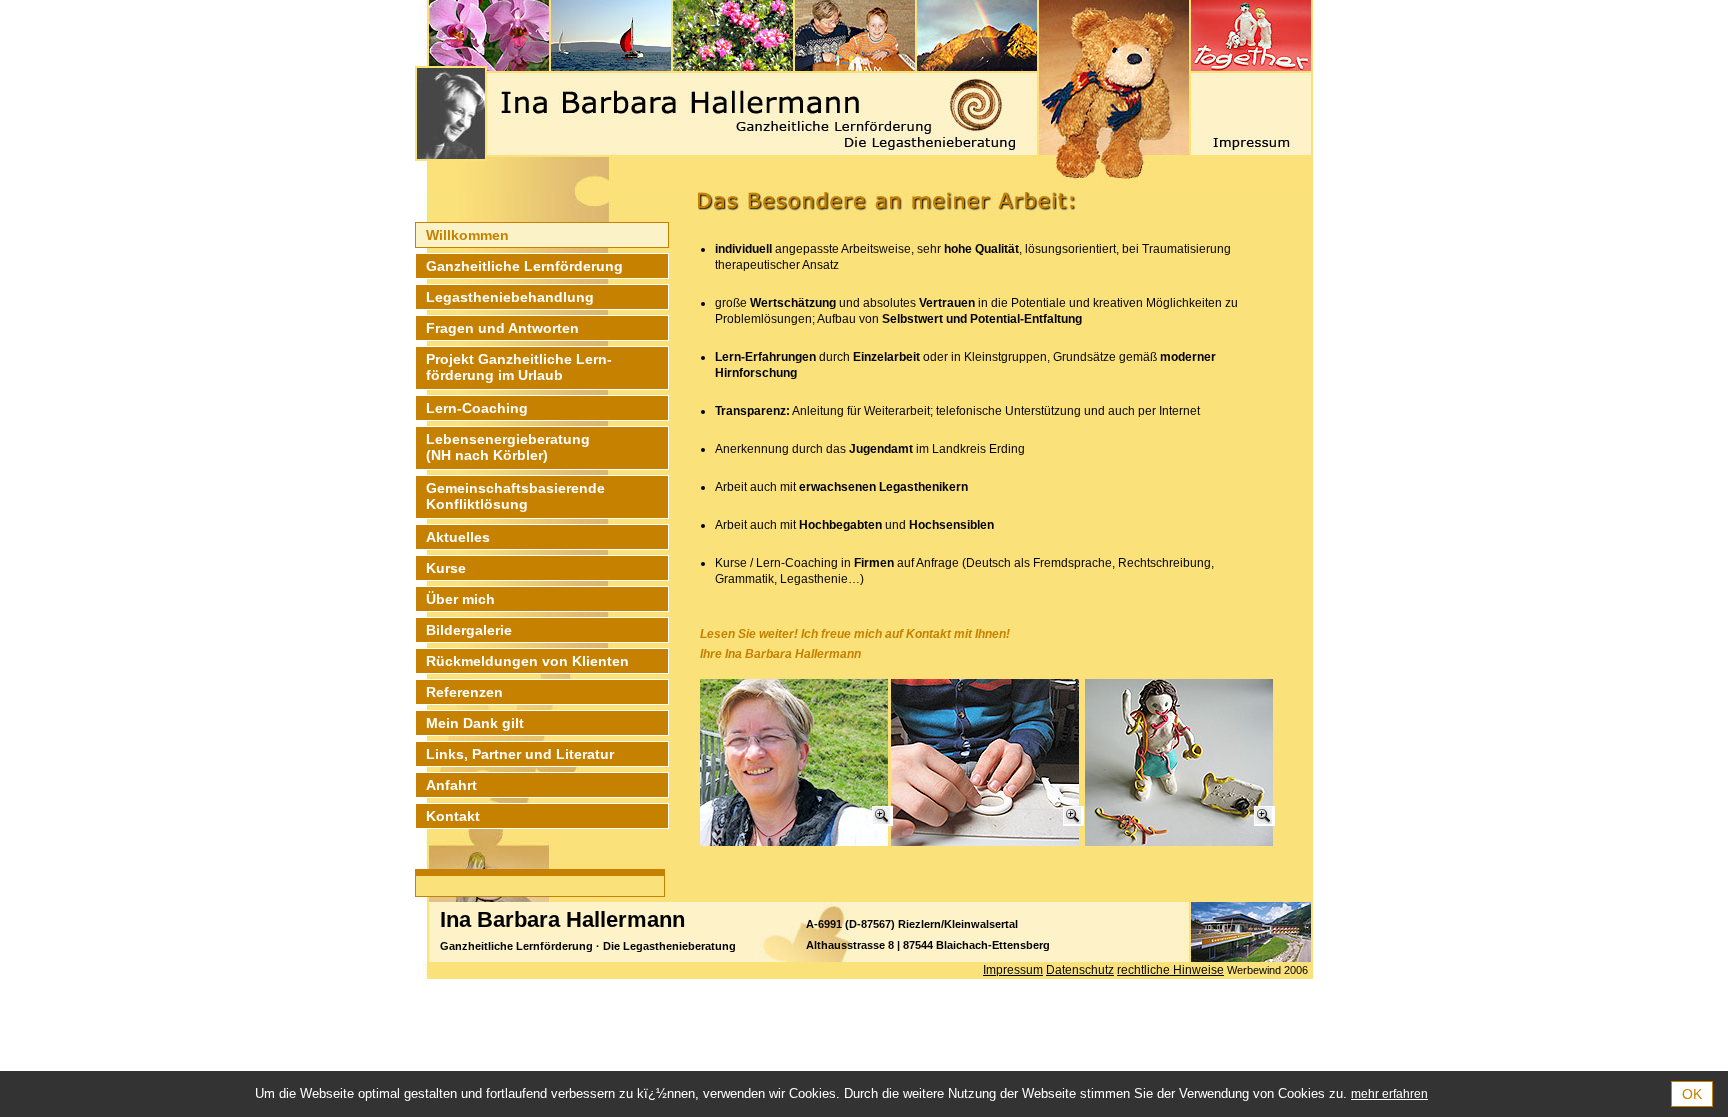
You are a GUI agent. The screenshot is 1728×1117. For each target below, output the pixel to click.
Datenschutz (1080, 970)
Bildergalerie (469, 630)
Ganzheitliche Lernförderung (524, 266)
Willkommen (467, 235)
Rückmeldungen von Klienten (527, 661)
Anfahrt (451, 785)
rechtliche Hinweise (1170, 970)
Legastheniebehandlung (510, 297)
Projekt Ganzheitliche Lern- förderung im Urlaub (519, 367)
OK (1692, 1094)
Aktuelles (458, 537)
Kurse (446, 568)
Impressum (1013, 970)
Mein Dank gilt (475, 723)
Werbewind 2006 (1267, 970)
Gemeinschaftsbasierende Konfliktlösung (515, 496)
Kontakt (453, 816)
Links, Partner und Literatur (520, 754)
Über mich (460, 599)
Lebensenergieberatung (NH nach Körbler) (508, 447)
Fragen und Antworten (502, 328)
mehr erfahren (1389, 1094)
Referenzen (464, 692)
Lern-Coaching (477, 408)
